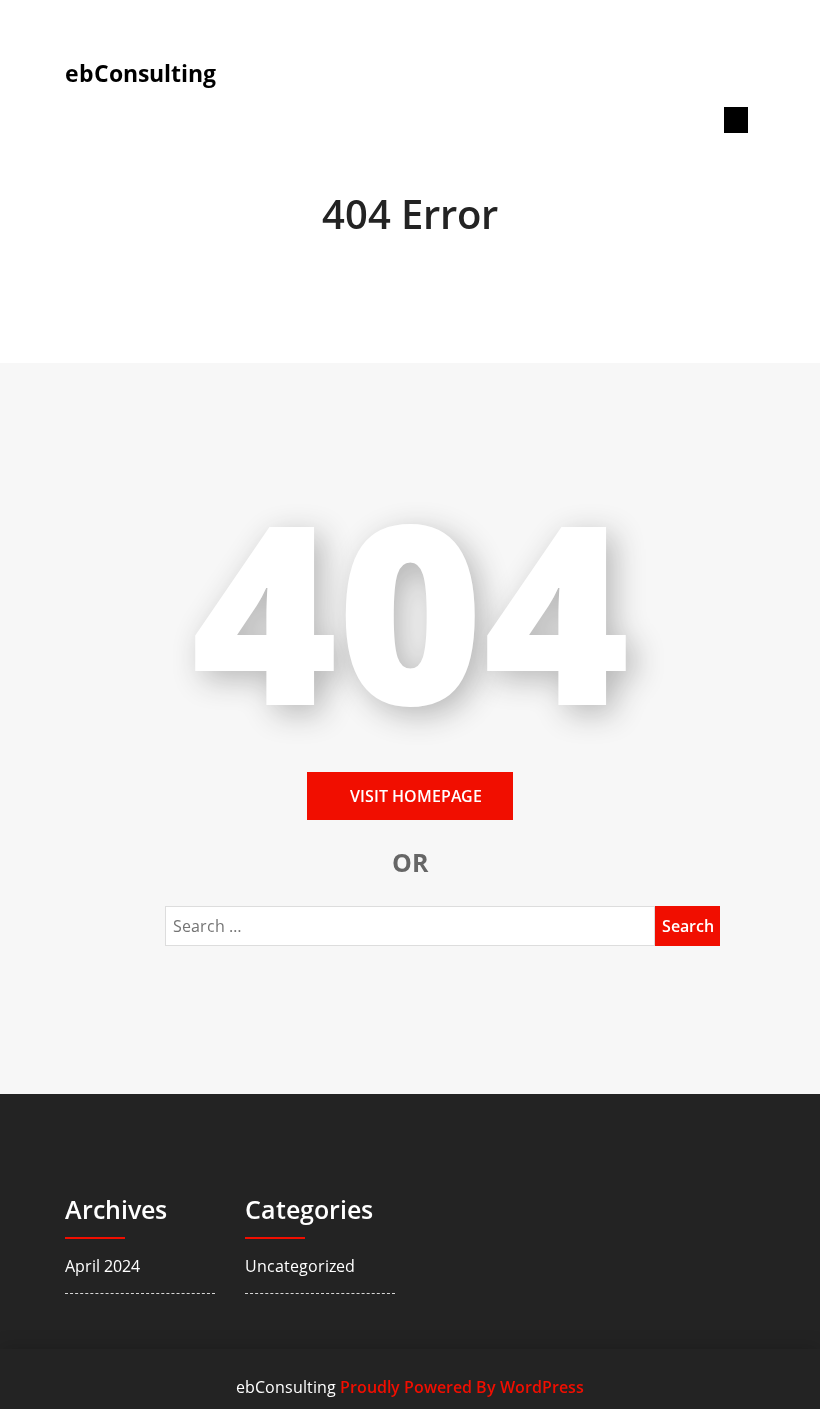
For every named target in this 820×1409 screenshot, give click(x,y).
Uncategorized (300, 1266)
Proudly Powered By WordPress (462, 1387)
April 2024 (102, 1266)
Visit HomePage (416, 796)
